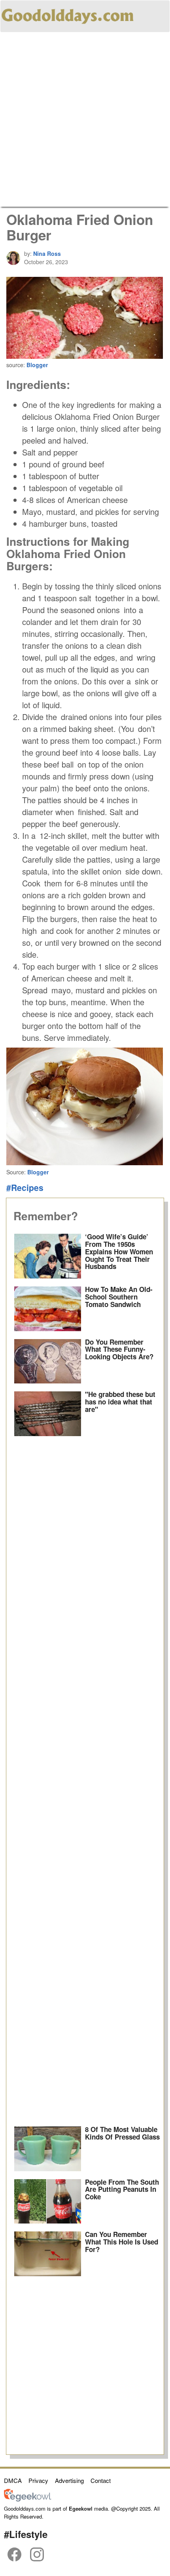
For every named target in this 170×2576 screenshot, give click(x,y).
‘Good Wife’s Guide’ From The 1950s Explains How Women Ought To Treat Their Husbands (119, 1251)
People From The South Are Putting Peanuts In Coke (122, 2189)
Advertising (69, 2480)
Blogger (37, 365)
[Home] (68, 15)
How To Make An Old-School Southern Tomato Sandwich (119, 1297)
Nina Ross (47, 253)
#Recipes (25, 1187)
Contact (101, 2480)
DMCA (13, 2480)
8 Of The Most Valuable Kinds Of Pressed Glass (122, 2133)
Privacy (38, 2480)
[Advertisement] (85, 122)
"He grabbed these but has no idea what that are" (120, 1401)
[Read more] (48, 1256)
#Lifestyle (26, 2534)
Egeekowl (81, 2508)
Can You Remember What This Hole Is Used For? (122, 2242)
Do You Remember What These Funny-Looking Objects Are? (119, 1349)
